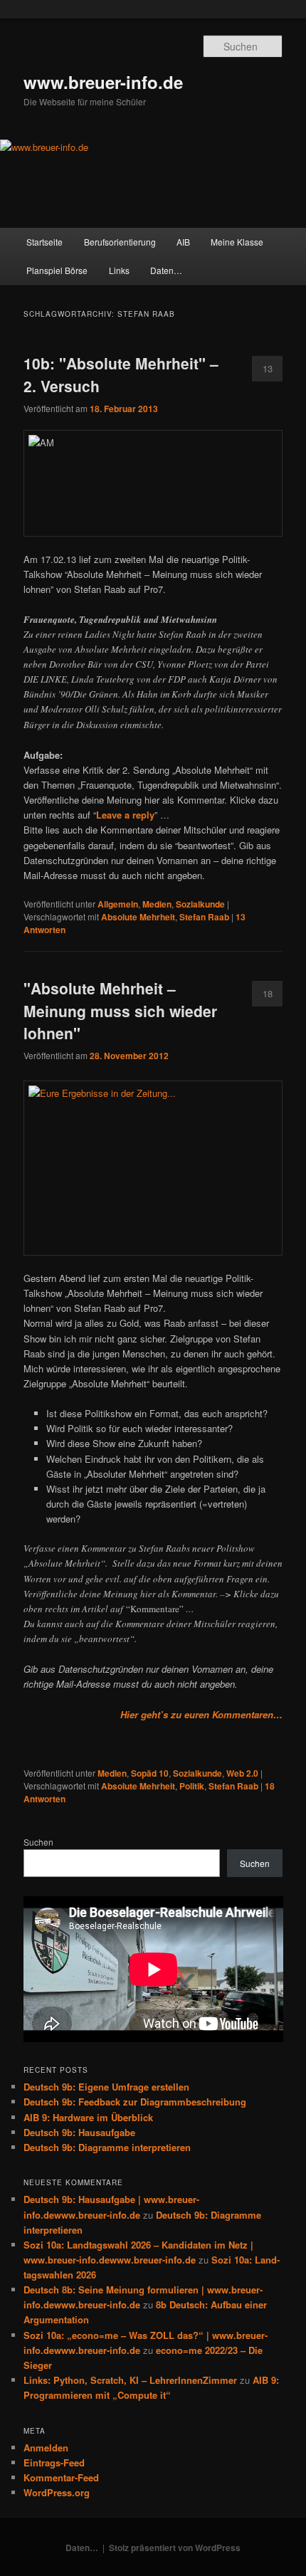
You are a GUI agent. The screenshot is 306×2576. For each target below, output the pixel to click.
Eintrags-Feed (54, 2462)
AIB (183, 242)
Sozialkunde (200, 904)
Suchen (38, 1842)
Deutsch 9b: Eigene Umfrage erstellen (106, 2087)
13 (268, 368)
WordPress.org (57, 2492)
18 (268, 993)
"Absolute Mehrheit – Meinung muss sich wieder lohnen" (120, 1010)
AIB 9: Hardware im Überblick (88, 2117)
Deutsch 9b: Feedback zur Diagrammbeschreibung (135, 2102)
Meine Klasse (237, 242)
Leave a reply (125, 815)
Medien (157, 904)
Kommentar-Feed (61, 2477)
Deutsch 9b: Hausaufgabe (79, 2132)
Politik (192, 1786)
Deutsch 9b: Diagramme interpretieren (107, 2147)
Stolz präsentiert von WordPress (175, 2548)
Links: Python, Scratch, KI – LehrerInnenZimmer (130, 2380)
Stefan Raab (204, 917)
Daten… (166, 270)
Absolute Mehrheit (138, 917)
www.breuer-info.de (103, 82)
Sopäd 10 (150, 1773)
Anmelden (46, 2448)
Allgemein (118, 904)
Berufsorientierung (120, 242)
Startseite (44, 242)
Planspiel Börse (57, 270)
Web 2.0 (242, 1773)
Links (119, 270)
